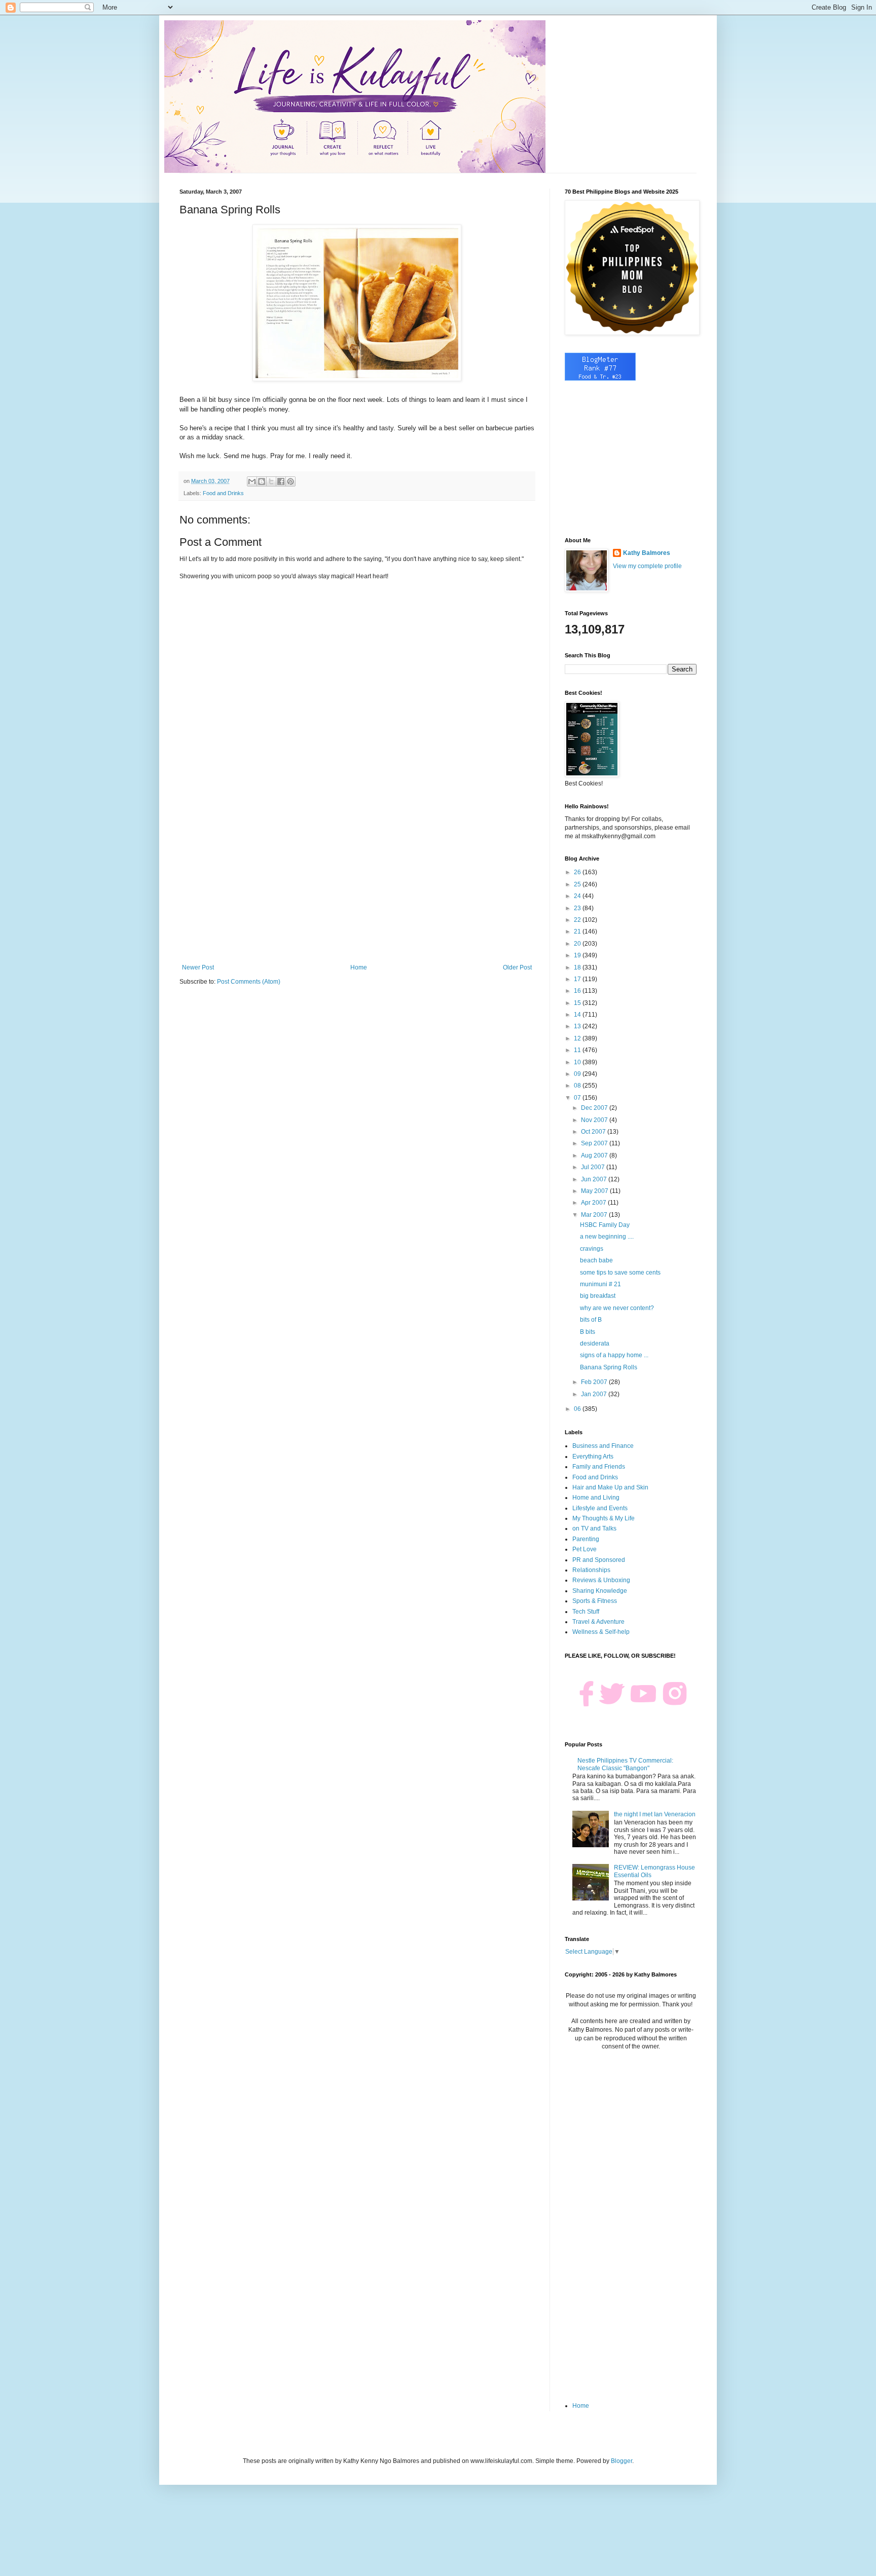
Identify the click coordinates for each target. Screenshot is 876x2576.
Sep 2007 (595, 1143)
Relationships (591, 1570)
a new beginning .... (607, 1237)
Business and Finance (603, 1446)
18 (578, 967)
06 (578, 1409)
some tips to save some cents (620, 1273)
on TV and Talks (594, 1528)
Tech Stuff (586, 1612)
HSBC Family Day (605, 1225)
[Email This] (252, 481)
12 (578, 1038)
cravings (592, 1249)
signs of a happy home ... (614, 1355)
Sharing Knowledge (600, 1591)
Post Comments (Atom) (249, 982)
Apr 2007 (594, 1203)
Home (359, 967)
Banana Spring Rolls (609, 1367)
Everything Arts (593, 1457)
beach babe (596, 1260)
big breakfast (598, 1296)
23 (578, 908)
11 (578, 1050)
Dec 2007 (595, 1108)
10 (578, 1062)
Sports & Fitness (595, 1601)
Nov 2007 (595, 1120)
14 (578, 1015)
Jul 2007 (594, 1167)
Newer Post (198, 967)
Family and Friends (599, 1467)
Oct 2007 (594, 1132)
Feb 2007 (595, 1382)
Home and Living (596, 1498)
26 (578, 872)
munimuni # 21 (600, 1284)
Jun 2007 (595, 1179)
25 (578, 884)
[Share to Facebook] (281, 481)
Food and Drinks (223, 493)
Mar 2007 (595, 1215)
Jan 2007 (595, 1394)
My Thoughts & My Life (604, 1518)
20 (578, 944)
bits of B (591, 1320)
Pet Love (585, 1549)
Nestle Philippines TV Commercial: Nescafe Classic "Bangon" (625, 1764)
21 (578, 931)
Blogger (622, 2461)
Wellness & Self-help (601, 1632)
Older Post (517, 967)
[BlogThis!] (262, 481)
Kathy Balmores (647, 553)
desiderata (595, 1343)
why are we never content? (617, 1308)
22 (578, 920)
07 (578, 1098)
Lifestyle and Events (600, 1508)
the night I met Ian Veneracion (655, 1814)
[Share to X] (271, 481)
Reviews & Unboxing (601, 1580)
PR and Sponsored (599, 1560)
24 (578, 896)
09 (578, 1074)
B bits (588, 1332)
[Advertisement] (357, 880)
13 (578, 1026)
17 (578, 979)
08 (578, 1086)
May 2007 (595, 1191)
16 (578, 991)
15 (578, 1003)
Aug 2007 (595, 1155)
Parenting (586, 1539)
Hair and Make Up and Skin (610, 1487)
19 (578, 955)
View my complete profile (647, 566)
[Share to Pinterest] (290, 481)
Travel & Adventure (598, 1622)
